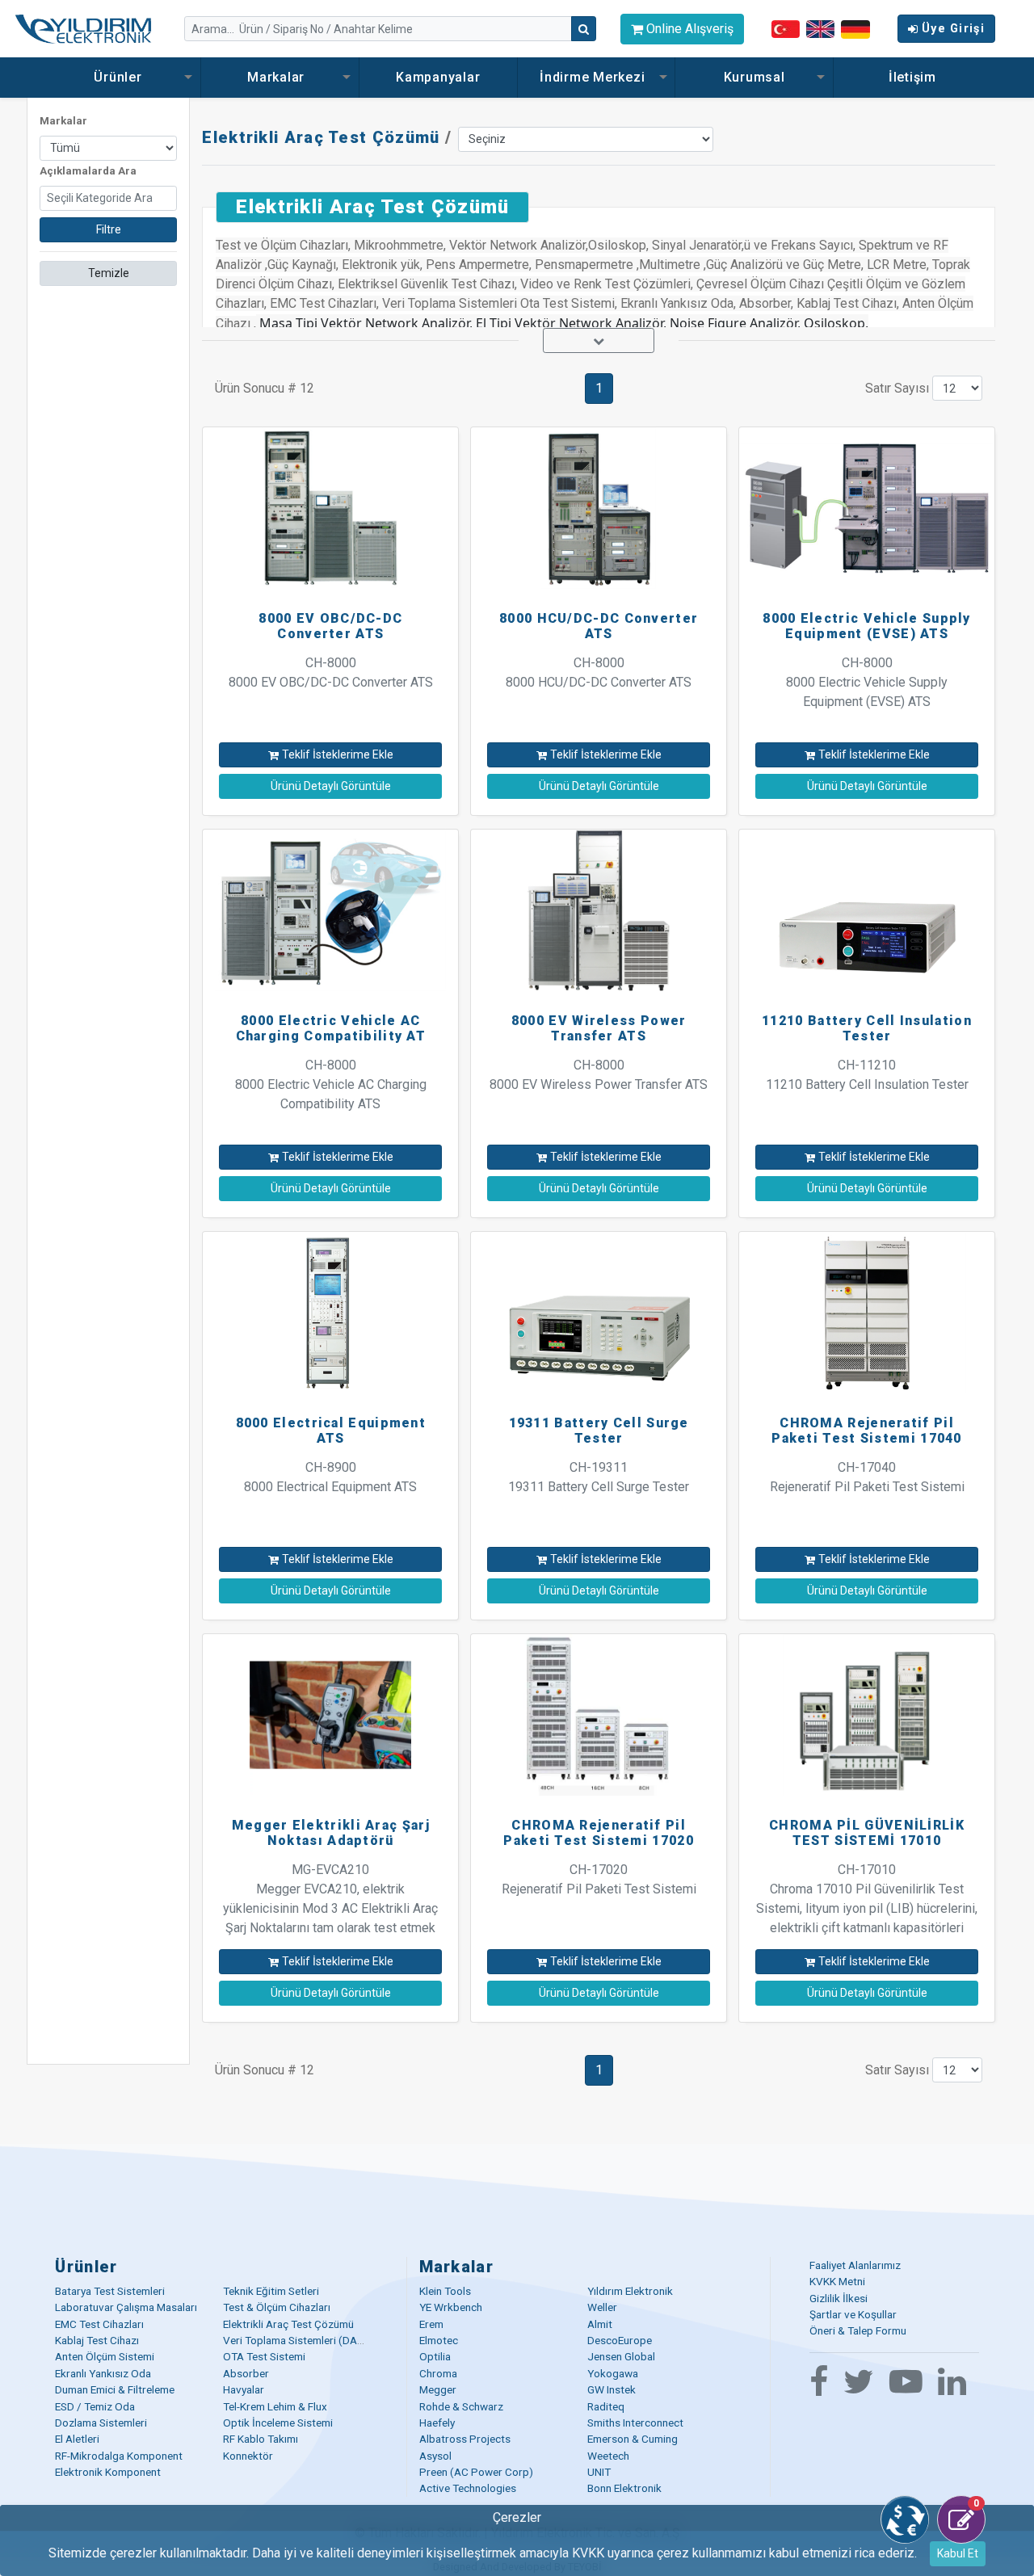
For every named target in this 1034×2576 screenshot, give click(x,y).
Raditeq (606, 2406)
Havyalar (244, 2389)
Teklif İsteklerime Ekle (338, 754)
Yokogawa (613, 2373)
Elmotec (439, 2340)
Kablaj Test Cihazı (97, 2340)
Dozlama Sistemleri (101, 2423)
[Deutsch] (855, 28)
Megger (438, 2389)
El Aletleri (77, 2439)
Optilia (435, 2356)
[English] (820, 29)
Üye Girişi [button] (953, 29)
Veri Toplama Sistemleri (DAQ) (296, 2340)
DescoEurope (620, 2340)
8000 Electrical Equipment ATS (331, 1431)
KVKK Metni (837, 2281)
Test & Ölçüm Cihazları (277, 2307)
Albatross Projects (465, 2439)
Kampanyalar (438, 77)
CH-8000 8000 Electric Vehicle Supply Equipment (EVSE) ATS (867, 682)
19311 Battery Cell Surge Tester (599, 1431)
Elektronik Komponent (108, 2472)
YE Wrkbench (451, 2307)
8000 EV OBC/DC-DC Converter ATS (330, 626)
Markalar (278, 77)
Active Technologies (468, 2488)
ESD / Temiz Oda (95, 2406)
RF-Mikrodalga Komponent (119, 2456)
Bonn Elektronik (624, 2488)
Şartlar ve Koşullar (853, 2314)
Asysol (435, 2456)
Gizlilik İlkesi (839, 2298)
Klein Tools (445, 2291)
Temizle (109, 273)
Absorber (246, 2373)
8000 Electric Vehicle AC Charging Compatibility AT (331, 1028)
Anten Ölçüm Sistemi (105, 2356)
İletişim (912, 77)
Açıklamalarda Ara (88, 171)
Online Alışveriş (688, 29)
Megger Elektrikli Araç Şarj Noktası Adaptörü (331, 1833)
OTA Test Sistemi (264, 2356)
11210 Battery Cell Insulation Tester (867, 1028)
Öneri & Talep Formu (858, 2330)
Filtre (109, 229)
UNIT (599, 2472)
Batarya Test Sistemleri (110, 2291)
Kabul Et (958, 2553)
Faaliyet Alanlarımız (855, 2265)
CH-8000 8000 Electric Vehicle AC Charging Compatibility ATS (331, 1084)
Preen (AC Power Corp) (476, 2472)
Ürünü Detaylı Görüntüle (331, 786)
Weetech (608, 2456)
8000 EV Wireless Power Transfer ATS (599, 1028)
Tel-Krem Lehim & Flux (275, 2406)
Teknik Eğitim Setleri (271, 2291)
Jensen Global (621, 2356)
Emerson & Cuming (633, 2439)
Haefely (437, 2423)
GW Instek (612, 2389)
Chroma (438, 2373)
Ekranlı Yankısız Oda (103, 2373)
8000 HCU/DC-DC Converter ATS (599, 626)
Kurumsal (754, 77)
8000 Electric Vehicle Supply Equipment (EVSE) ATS (866, 626)
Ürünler (120, 77)
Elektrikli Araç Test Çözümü (321, 137)
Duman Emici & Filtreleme (115, 2389)
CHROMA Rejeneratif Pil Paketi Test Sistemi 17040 (867, 1431)
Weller (602, 2307)
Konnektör (248, 2456)
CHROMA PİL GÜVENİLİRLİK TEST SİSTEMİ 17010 (867, 1833)
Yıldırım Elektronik (630, 2291)
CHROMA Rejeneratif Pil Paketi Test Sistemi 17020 (599, 1833)
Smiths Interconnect (635, 2423)
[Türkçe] (786, 29)
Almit (600, 2324)
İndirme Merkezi (594, 77)
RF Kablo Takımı (261, 2439)
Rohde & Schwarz (461, 2406)
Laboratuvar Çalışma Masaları (126, 2307)
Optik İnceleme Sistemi (278, 2423)
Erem (431, 2324)
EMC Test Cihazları (99, 2324)
